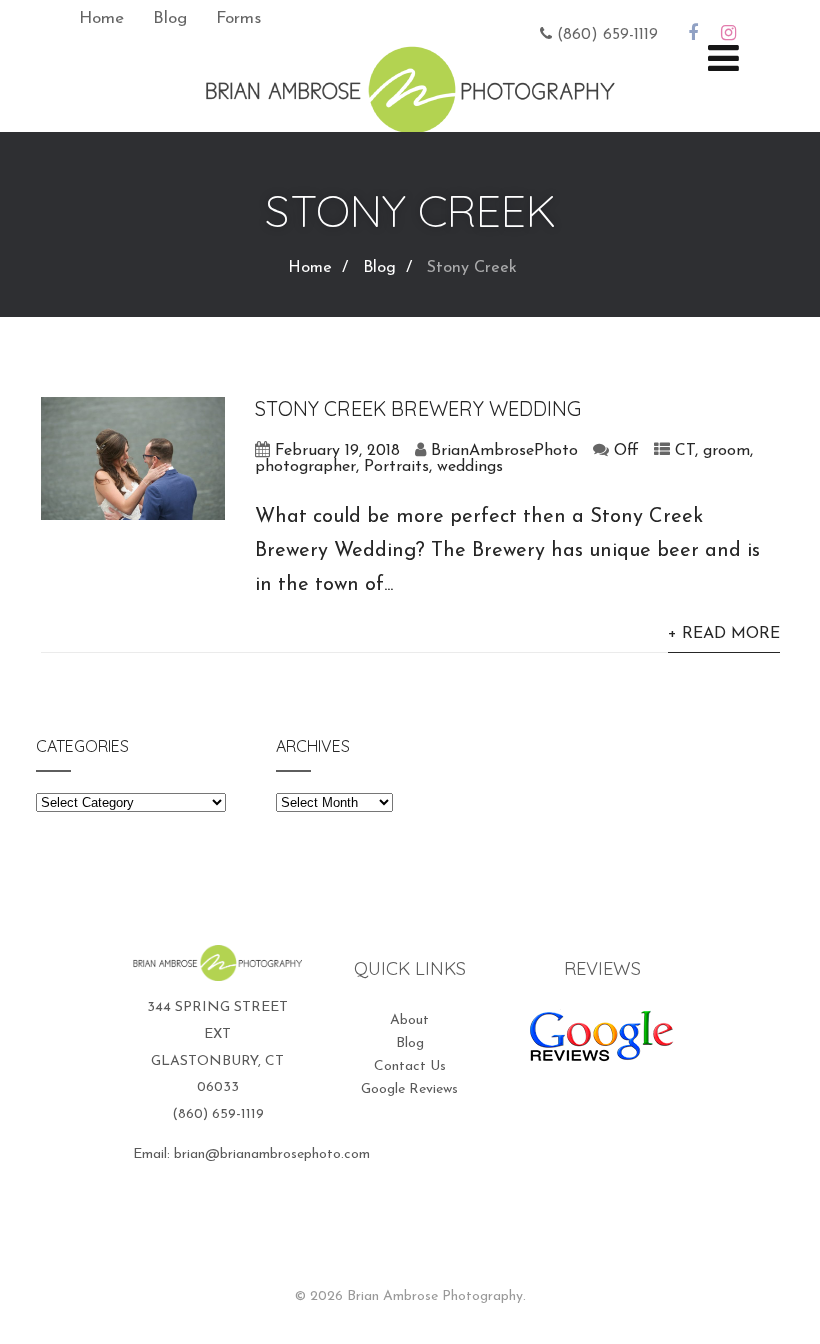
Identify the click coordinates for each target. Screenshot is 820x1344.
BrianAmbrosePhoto (504, 451)
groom (726, 451)
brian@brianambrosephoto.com (272, 1154)
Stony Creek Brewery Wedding (418, 408)
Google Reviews (409, 1089)
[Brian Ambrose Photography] (410, 122)
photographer (305, 467)
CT (685, 451)
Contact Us (410, 1066)
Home (101, 18)
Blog (170, 18)
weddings (470, 467)
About (409, 1020)
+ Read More (724, 634)
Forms (238, 18)
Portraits (396, 467)
